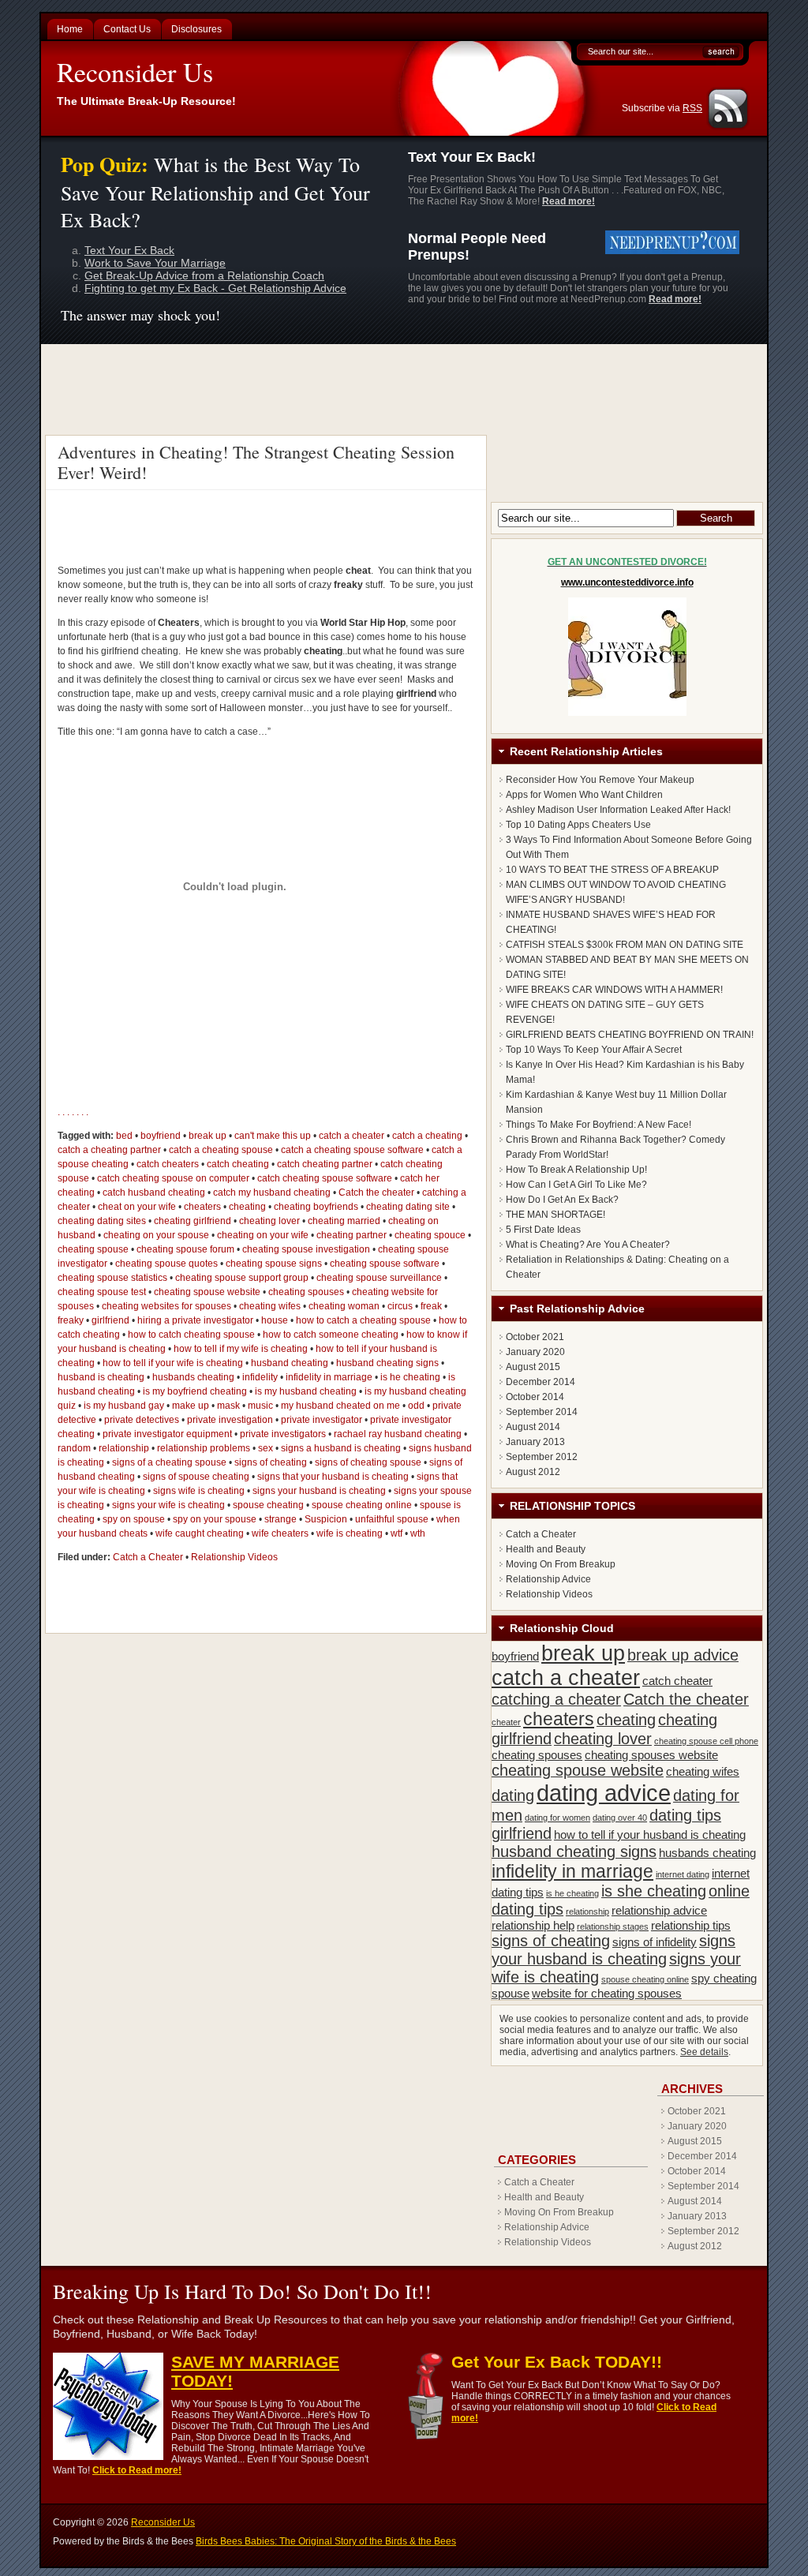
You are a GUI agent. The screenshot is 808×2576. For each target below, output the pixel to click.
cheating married (344, 1221)
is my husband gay (124, 1406)
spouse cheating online (362, 1505)
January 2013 (535, 1442)
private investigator (322, 1420)
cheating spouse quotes (166, 1264)
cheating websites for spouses (166, 1306)
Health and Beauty (546, 1549)
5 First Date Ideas (543, 1230)
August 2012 (533, 1472)
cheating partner (352, 1235)
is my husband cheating (306, 1391)
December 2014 (541, 1382)
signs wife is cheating (199, 1491)
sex (266, 1448)
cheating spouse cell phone (706, 1741)
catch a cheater (352, 1136)
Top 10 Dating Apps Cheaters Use (578, 825)
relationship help (533, 1925)
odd (416, 1406)
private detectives (142, 1420)
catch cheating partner (325, 1164)
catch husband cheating (154, 1193)
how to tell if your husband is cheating (650, 1835)
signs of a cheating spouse (169, 1462)
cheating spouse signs (274, 1264)
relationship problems (204, 1448)
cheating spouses (306, 1292)
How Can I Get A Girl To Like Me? (576, 1185)
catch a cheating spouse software (352, 1150)
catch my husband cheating (272, 1193)
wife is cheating (350, 1533)
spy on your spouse (215, 1519)
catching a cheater (556, 1699)
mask (228, 1406)
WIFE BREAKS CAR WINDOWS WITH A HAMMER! (614, 990)
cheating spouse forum (185, 1249)
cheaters (202, 1207)
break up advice (683, 1655)
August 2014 (533, 1427)
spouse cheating (268, 1505)
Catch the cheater (376, 1193)
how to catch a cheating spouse (363, 1320)
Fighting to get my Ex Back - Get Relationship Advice (215, 288)
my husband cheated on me (340, 1406)
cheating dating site (408, 1207)
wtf (397, 1533)
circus (400, 1306)
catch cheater (677, 1681)
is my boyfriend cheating (195, 1391)
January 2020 (535, 1352)
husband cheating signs (387, 1363)
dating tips (685, 1815)
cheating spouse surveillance (379, 1278)
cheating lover (269, 1221)
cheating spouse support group (242, 1278)
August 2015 (533, 1367)
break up (208, 1136)
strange (281, 1519)
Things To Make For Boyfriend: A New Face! (599, 1125)
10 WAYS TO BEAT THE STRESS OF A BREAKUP (612, 870)
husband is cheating (101, 1377)
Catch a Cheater (148, 1557)
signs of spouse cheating (196, 1477)
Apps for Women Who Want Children (584, 795)
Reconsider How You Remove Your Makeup (600, 780)
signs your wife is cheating (168, 1505)
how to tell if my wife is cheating (241, 1349)
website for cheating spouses (607, 1993)
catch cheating (238, 1164)
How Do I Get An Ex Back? (562, 1200)
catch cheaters (168, 1164)
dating (513, 1795)
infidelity (260, 1377)
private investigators (283, 1434)
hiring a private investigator (195, 1320)
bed (124, 1136)
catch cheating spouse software (325, 1178)
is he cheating (410, 1377)
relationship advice (659, 1910)
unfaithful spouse (392, 1519)
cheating (247, 1207)
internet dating (683, 1874)
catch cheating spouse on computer (173, 1178)
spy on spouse (134, 1519)
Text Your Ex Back (129, 250)
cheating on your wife (263, 1235)
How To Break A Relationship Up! (576, 1170)
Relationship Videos (234, 1557)
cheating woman (344, 1306)
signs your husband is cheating (319, 1491)
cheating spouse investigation (306, 1249)
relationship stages (613, 1926)
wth (418, 1533)
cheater (506, 1722)
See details (704, 2052)
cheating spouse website (207, 1292)
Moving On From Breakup (561, 1564)
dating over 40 (620, 1818)
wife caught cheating (200, 1533)
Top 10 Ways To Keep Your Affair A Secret (594, 1050)
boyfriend (161, 1136)
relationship (124, 1448)
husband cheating (290, 1363)
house (275, 1320)
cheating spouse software (385, 1264)
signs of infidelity (655, 1942)
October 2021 (535, 1337)
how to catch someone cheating (331, 1335)
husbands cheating (193, 1377)
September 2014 (542, 1412)
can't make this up (273, 1136)
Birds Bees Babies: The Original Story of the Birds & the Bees (326, 2541)
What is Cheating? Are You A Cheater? (588, 1245)
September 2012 (542, 1457)
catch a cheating (427, 1136)
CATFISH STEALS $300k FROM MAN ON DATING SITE (625, 945)
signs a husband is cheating (341, 1448)
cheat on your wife (137, 1207)
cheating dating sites (102, 1221)
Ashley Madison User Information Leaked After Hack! (618, 810)
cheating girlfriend (193, 1221)
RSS (692, 108)
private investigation (230, 1420)
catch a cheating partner (109, 1150)
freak (431, 1306)
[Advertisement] (406, 388)
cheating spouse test (102, 1292)
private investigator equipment (167, 1434)
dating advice (604, 1793)
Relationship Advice (548, 1579)
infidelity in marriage (329, 1377)
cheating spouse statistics (112, 1278)
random (74, 1448)
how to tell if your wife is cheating (173, 1363)
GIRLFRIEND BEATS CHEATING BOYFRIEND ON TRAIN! (630, 1035)
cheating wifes (270, 1306)
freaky (71, 1320)
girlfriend (110, 1320)
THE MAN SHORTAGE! (555, 1215)
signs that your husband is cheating (333, 1477)
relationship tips (691, 1925)
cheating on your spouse (156, 1235)
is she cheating (654, 1891)
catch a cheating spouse (221, 1150)
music (260, 1406)
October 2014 (535, 1397)
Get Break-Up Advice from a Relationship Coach (204, 275)
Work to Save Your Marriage (155, 263)
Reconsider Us (135, 72)
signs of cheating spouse (368, 1462)
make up (191, 1406)
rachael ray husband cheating (398, 1434)
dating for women (557, 1818)
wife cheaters (280, 1533)
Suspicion (326, 1519)
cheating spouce (430, 1235)
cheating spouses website (651, 1755)
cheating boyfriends (316, 1207)
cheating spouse (93, 1249)
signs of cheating (271, 1462)
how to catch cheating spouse (191, 1335)
